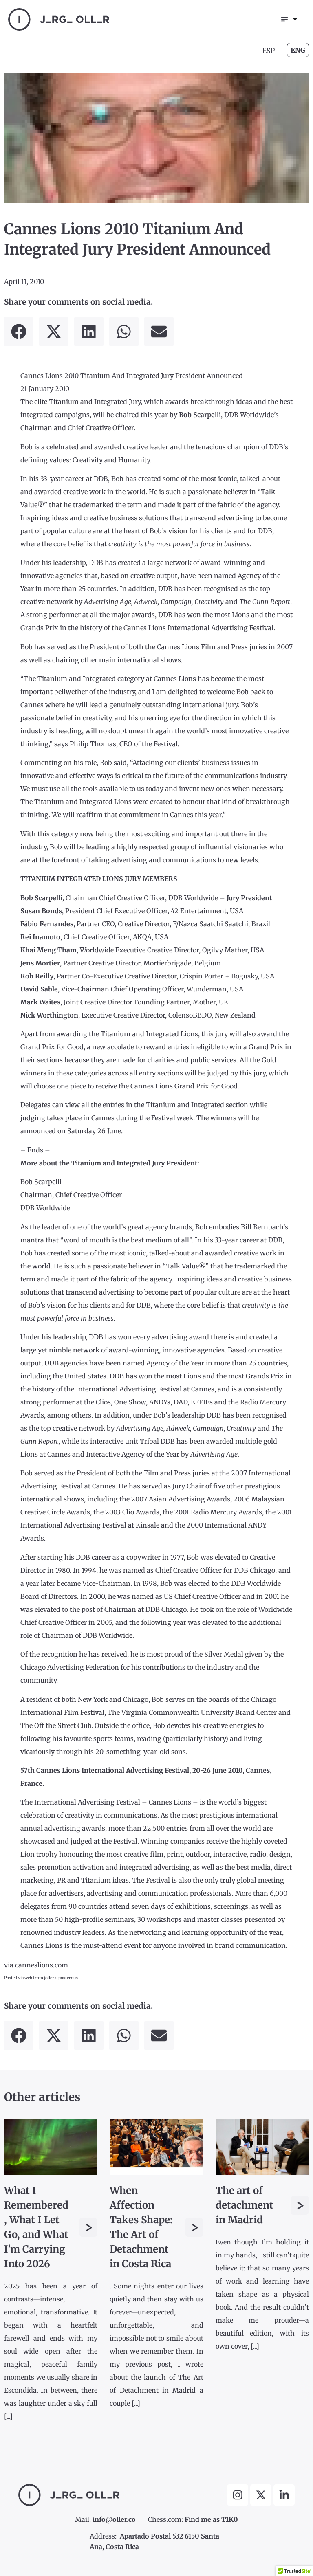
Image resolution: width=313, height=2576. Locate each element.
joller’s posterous (61, 1978)
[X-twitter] (261, 2495)
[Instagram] (238, 2495)
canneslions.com (42, 1965)
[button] (19, 332)
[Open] (295, 19)
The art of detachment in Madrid (245, 2205)
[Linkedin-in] (284, 2495)
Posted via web (18, 1978)
